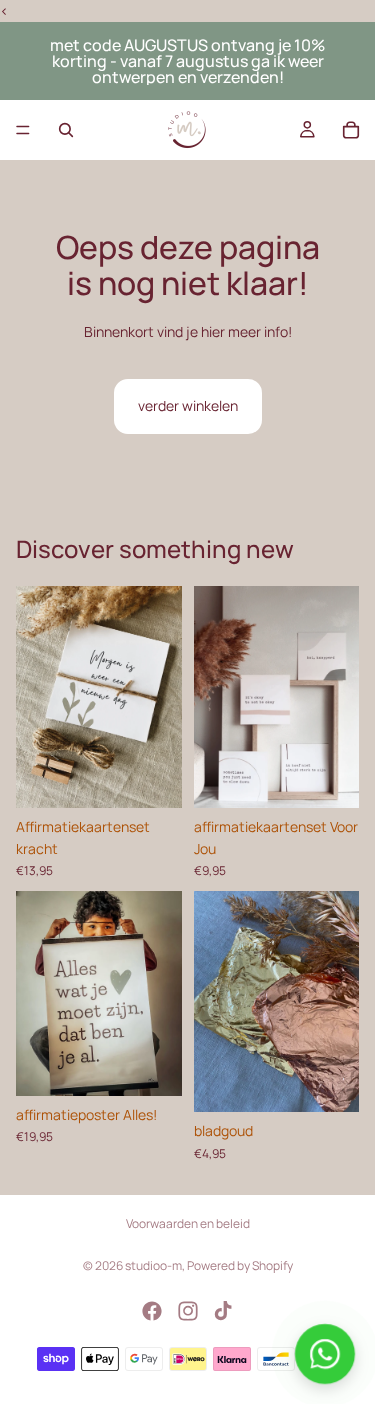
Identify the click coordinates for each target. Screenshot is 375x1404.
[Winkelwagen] (351, 130)
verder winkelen (188, 405)
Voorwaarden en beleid (188, 1223)
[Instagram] (188, 1311)
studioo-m (153, 1265)
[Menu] (23, 131)
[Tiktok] (223, 1311)
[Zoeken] (66, 130)
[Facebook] (152, 1311)
